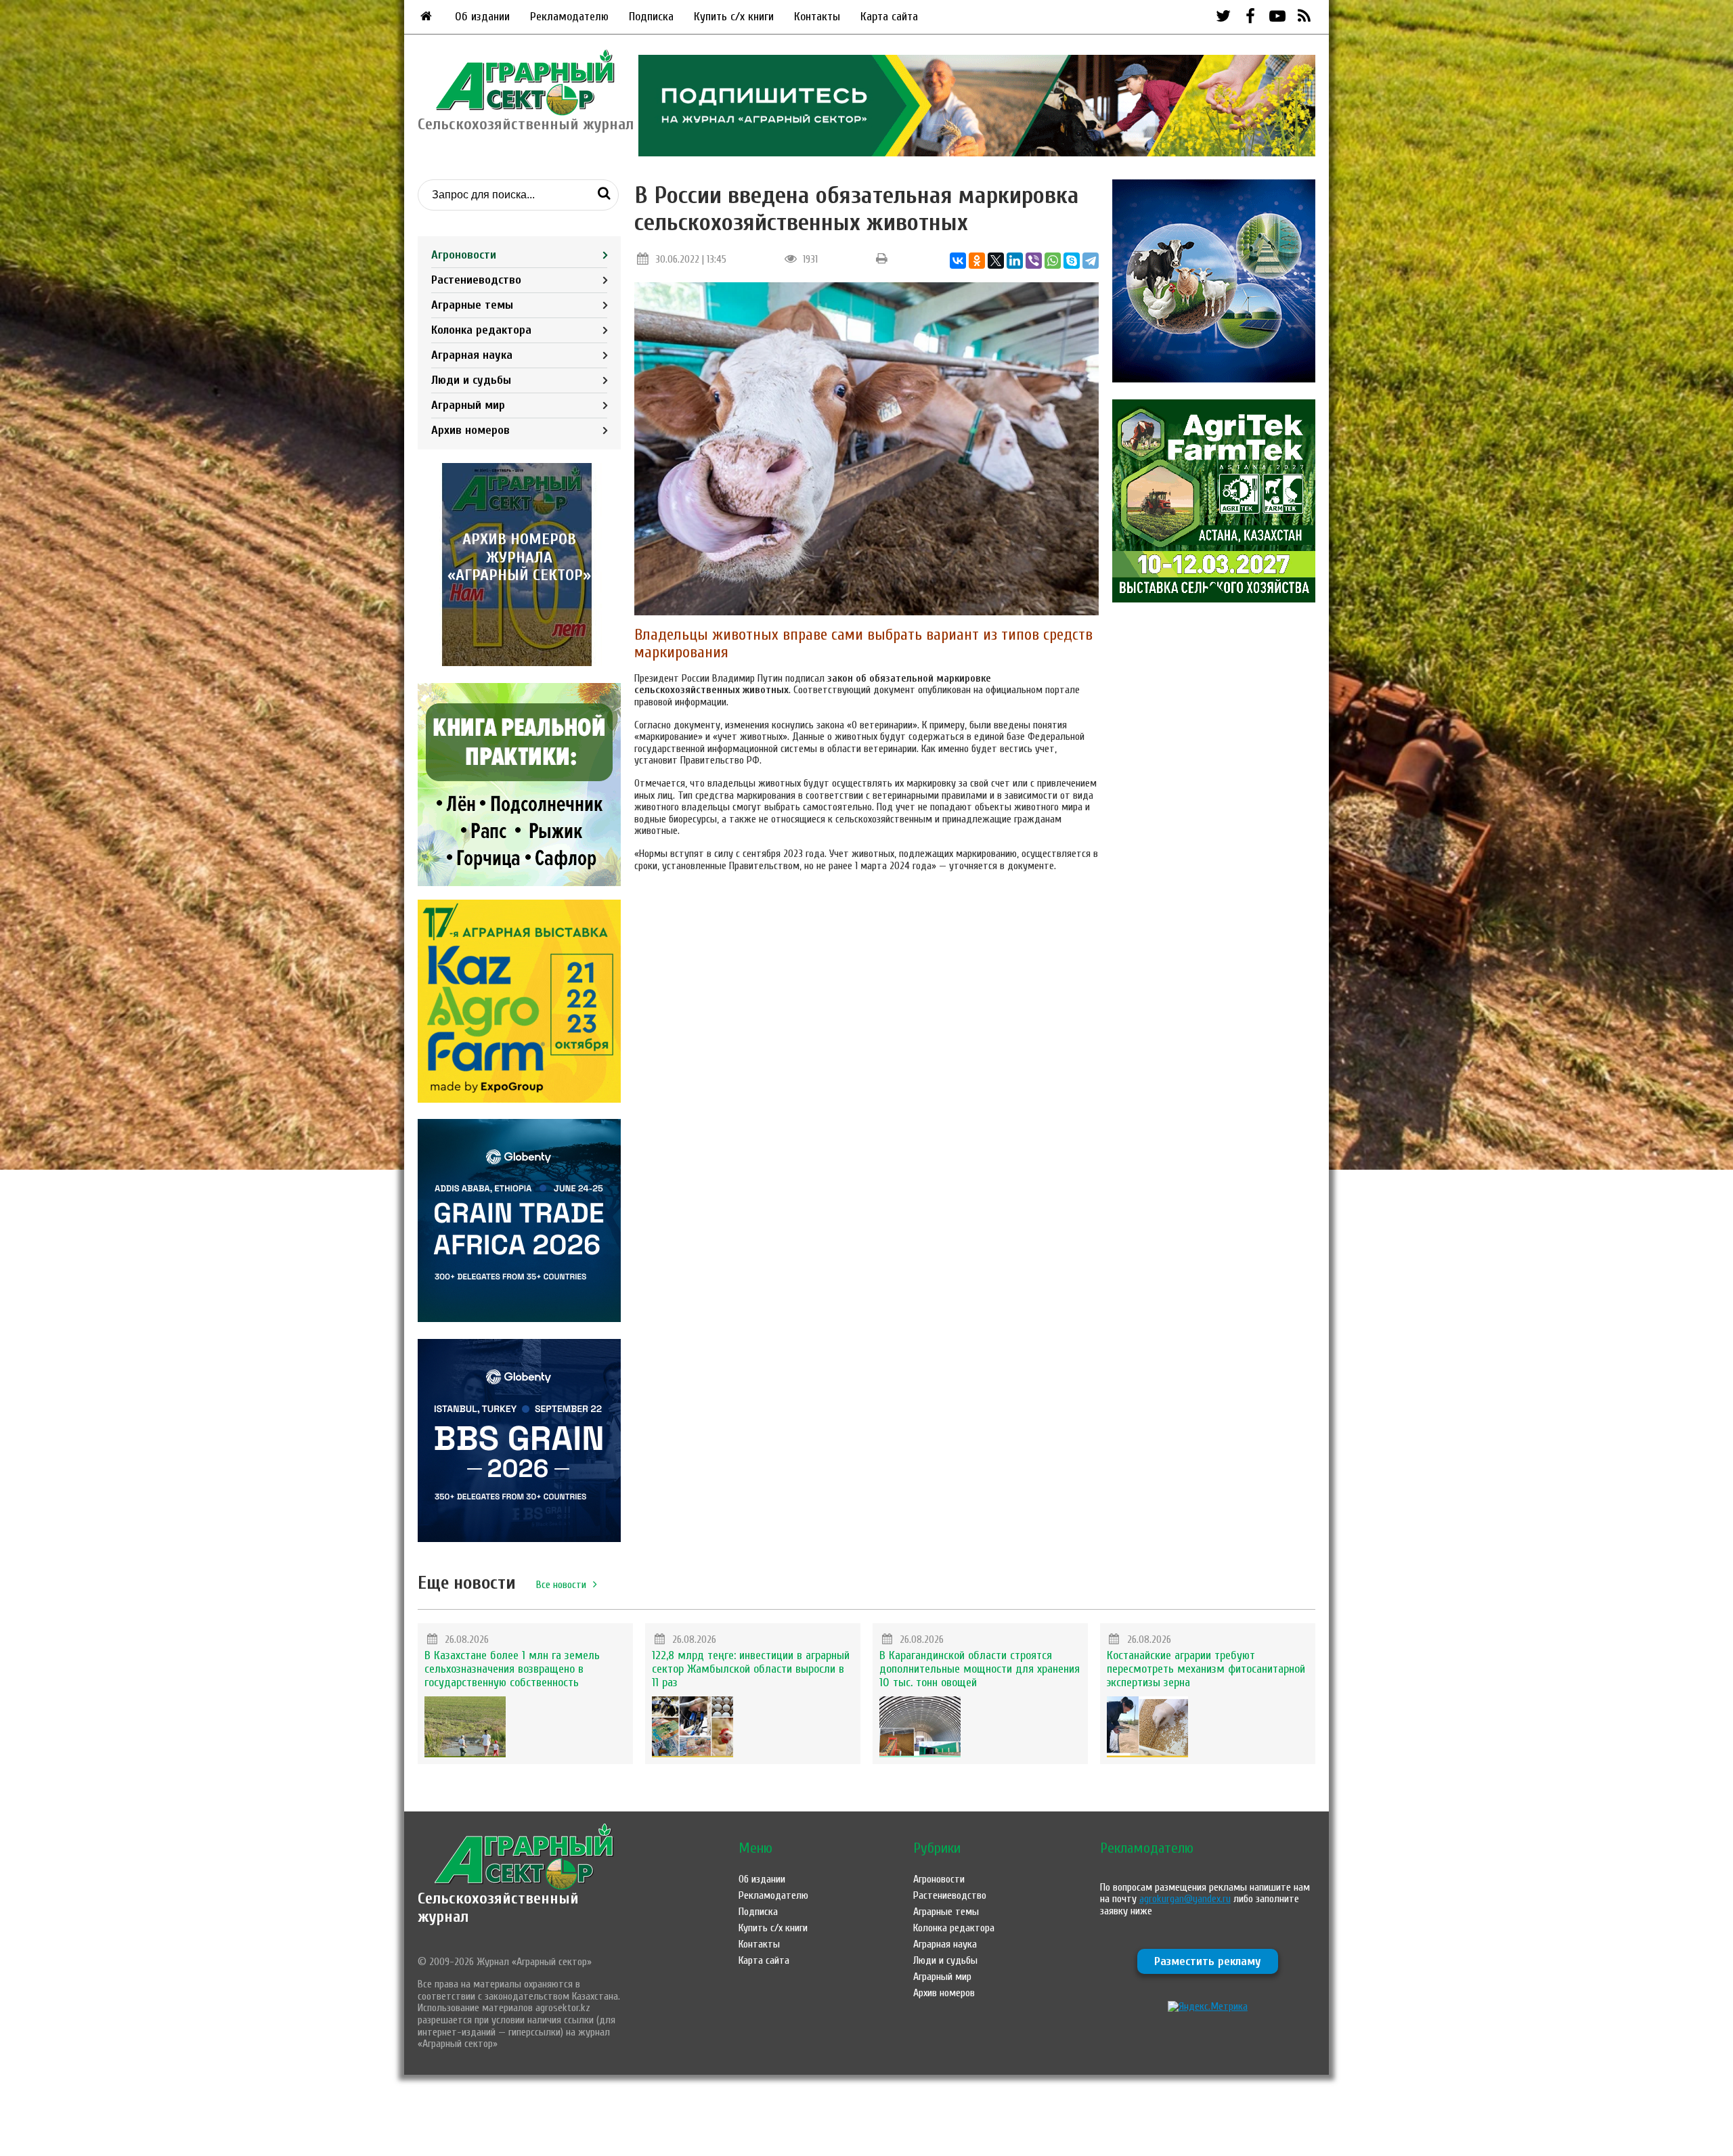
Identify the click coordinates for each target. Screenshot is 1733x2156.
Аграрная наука (472, 355)
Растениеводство (476, 280)
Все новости (561, 1585)
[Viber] (1034, 261)
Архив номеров (470, 430)
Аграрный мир (468, 405)
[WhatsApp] (1053, 261)
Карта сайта (889, 17)
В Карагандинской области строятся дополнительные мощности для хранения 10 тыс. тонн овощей (980, 1669)
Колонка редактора (481, 330)
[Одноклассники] (977, 261)
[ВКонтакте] (958, 261)
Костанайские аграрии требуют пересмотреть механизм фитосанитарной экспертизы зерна (1206, 1669)
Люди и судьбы (471, 380)
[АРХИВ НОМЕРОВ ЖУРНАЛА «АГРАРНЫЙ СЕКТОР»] (519, 663)
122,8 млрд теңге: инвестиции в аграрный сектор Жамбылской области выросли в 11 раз (751, 1669)
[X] (996, 261)
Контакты (817, 17)
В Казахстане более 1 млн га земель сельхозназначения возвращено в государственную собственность (512, 1669)
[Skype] (1072, 261)
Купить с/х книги (734, 17)
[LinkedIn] (1015, 261)
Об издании (482, 17)
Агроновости (464, 255)
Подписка (651, 17)
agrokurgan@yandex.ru (1185, 1899)
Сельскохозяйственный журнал (498, 1907)
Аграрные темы (472, 305)
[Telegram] (1091, 261)
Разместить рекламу (1208, 1961)
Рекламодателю (569, 17)
